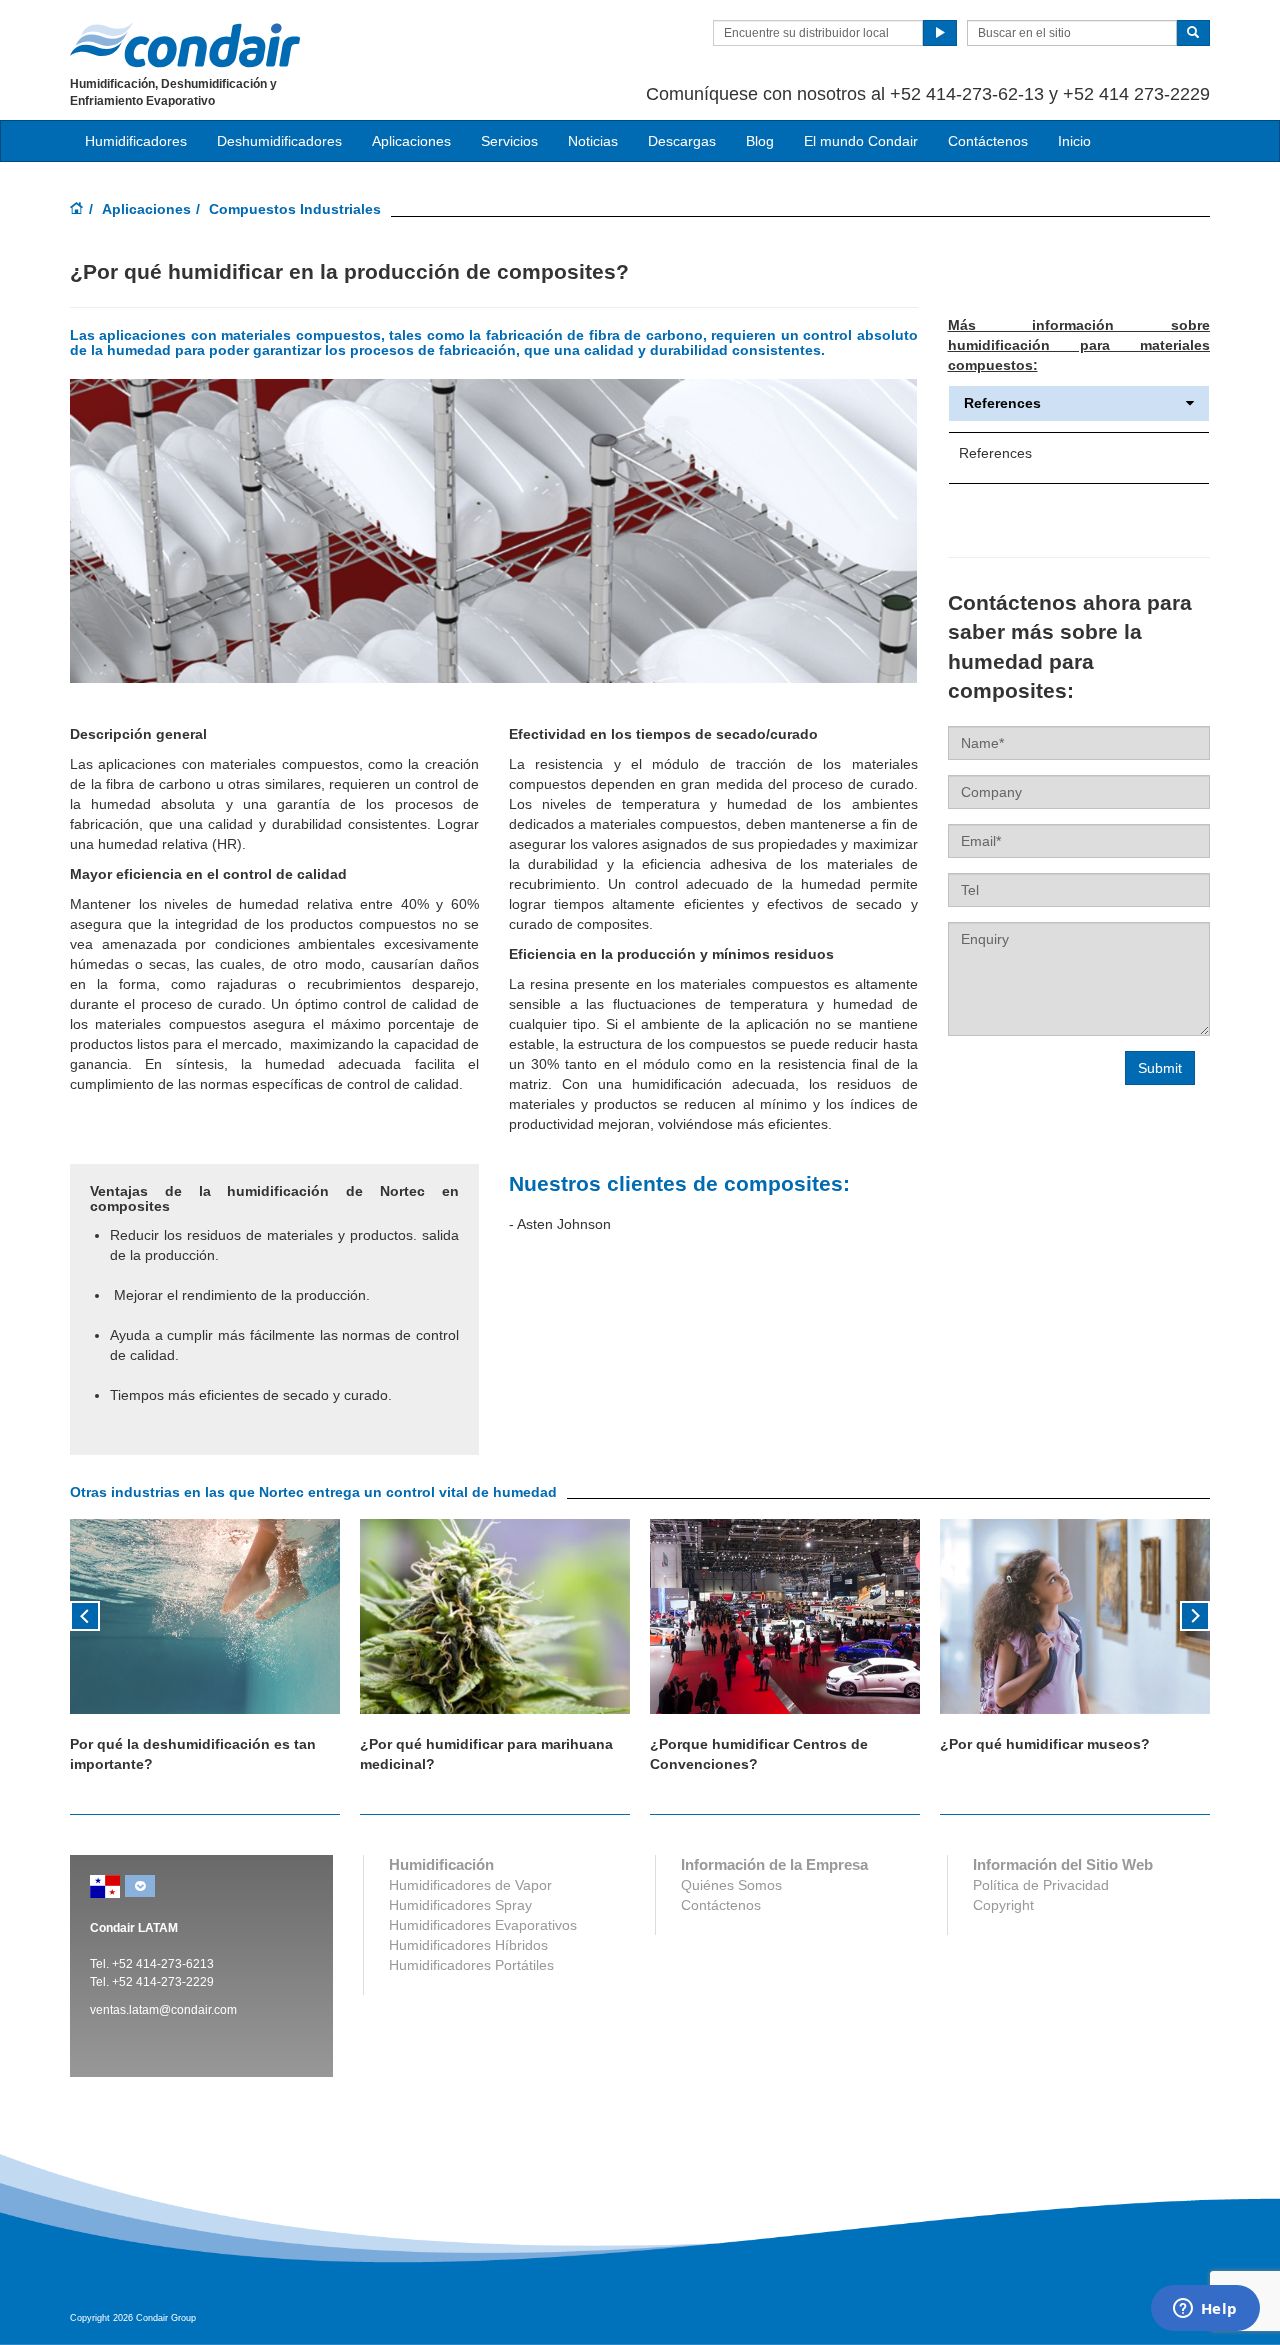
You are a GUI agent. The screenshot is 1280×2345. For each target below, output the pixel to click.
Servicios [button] (509, 141)
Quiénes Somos (731, 1885)
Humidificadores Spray (460, 1905)
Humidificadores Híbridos (468, 1945)
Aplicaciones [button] (411, 141)
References (1002, 403)
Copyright (1003, 1905)
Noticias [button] (593, 141)
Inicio (1074, 141)
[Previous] (85, 1614)
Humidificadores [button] (136, 141)
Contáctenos (988, 141)
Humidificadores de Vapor (470, 1885)
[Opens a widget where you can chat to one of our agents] (1205, 2310)
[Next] (1195, 1614)
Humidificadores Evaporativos (483, 1925)
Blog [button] (760, 141)
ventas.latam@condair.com (163, 2010)
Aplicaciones (146, 209)
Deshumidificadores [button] (279, 141)
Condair (185, 45)
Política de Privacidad (1041, 1885)
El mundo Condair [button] (861, 141)
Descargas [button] (682, 141)
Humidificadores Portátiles (471, 1965)
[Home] (77, 210)
